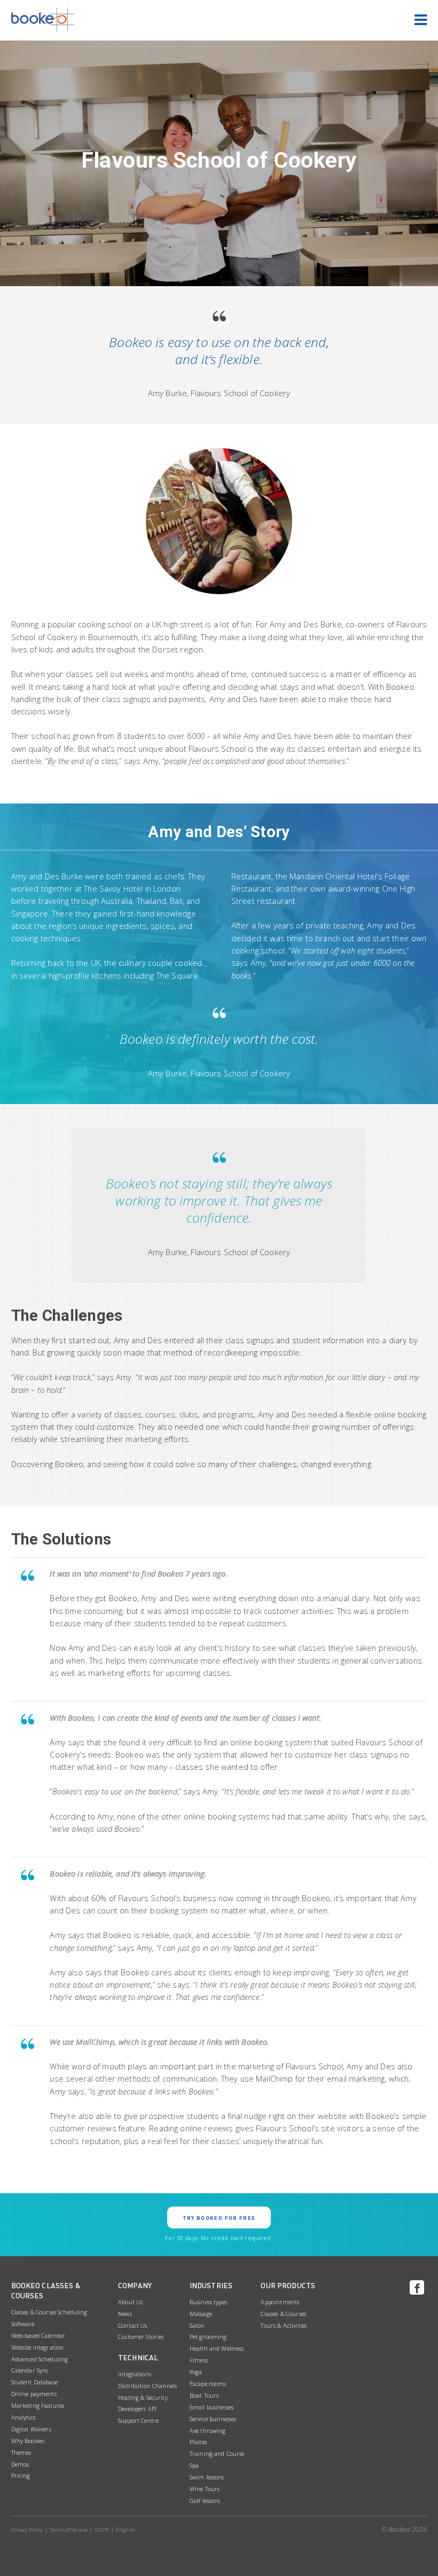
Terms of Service (69, 2530)
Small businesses (212, 2407)
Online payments (34, 2394)
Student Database (34, 2382)
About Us (130, 2302)
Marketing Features (38, 2405)
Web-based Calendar (38, 2335)
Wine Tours (205, 2489)
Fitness (199, 2360)
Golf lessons (205, 2500)
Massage (201, 2314)
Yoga (196, 2372)
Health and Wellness (217, 2348)
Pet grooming (208, 2337)
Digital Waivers (31, 2429)
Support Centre (138, 2420)
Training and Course (217, 2453)
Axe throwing (208, 2431)
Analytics (23, 2417)
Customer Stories (141, 2337)
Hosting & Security (143, 2397)
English (126, 2530)
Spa (194, 2465)
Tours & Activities (284, 2325)
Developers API (137, 2409)
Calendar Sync (30, 2370)
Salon (197, 2325)
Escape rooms (208, 2384)
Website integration (38, 2347)
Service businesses (213, 2419)
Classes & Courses (283, 2314)
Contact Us (132, 2325)
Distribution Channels (147, 2386)
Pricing (21, 2475)
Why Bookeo (28, 2441)
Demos (20, 2464)
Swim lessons (207, 2477)
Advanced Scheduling (40, 2359)
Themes (21, 2452)
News (125, 2314)
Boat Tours (204, 2395)
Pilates (198, 2442)
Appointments (280, 2302)
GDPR (102, 2530)
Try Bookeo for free (219, 2218)
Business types (208, 2302)
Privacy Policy (27, 2530)
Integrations (135, 2374)
